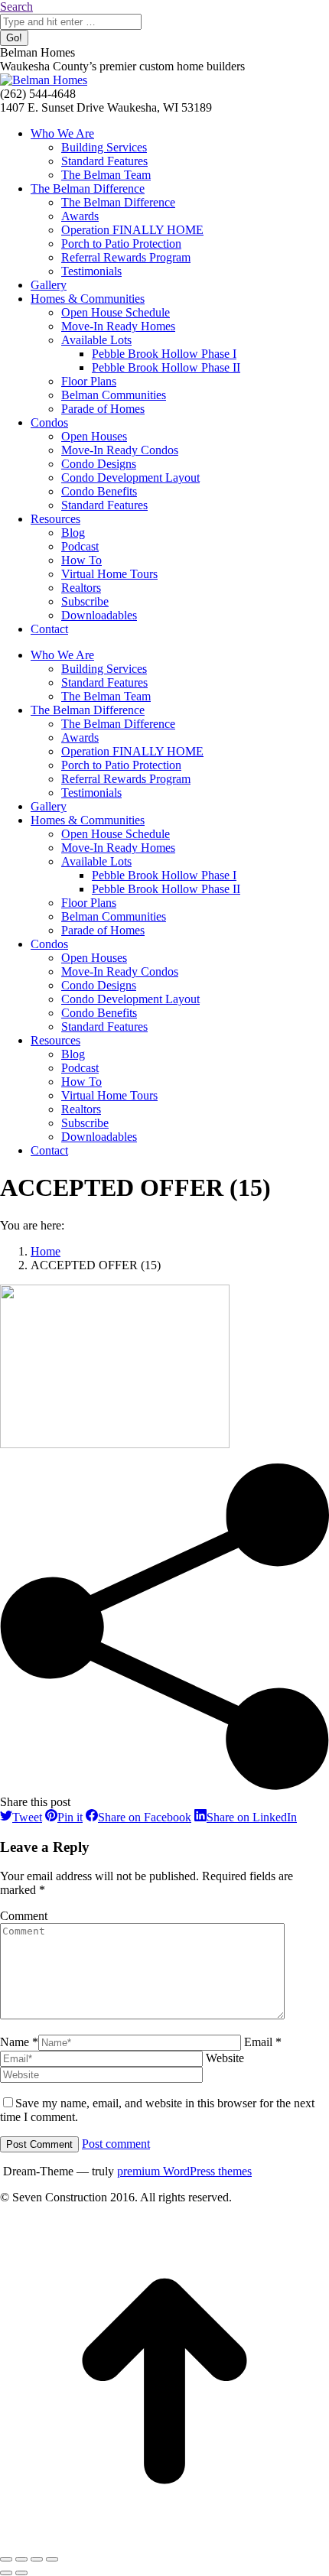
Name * (19, 2042)
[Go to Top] (164, 2541)
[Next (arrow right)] (21, 2573)
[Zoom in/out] (52, 2559)
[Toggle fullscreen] (37, 2559)
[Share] (21, 2559)
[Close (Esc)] (6, 2559)
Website (225, 2058)
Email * (263, 2042)
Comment (24, 1916)
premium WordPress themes (184, 2171)
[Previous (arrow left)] (6, 2573)
